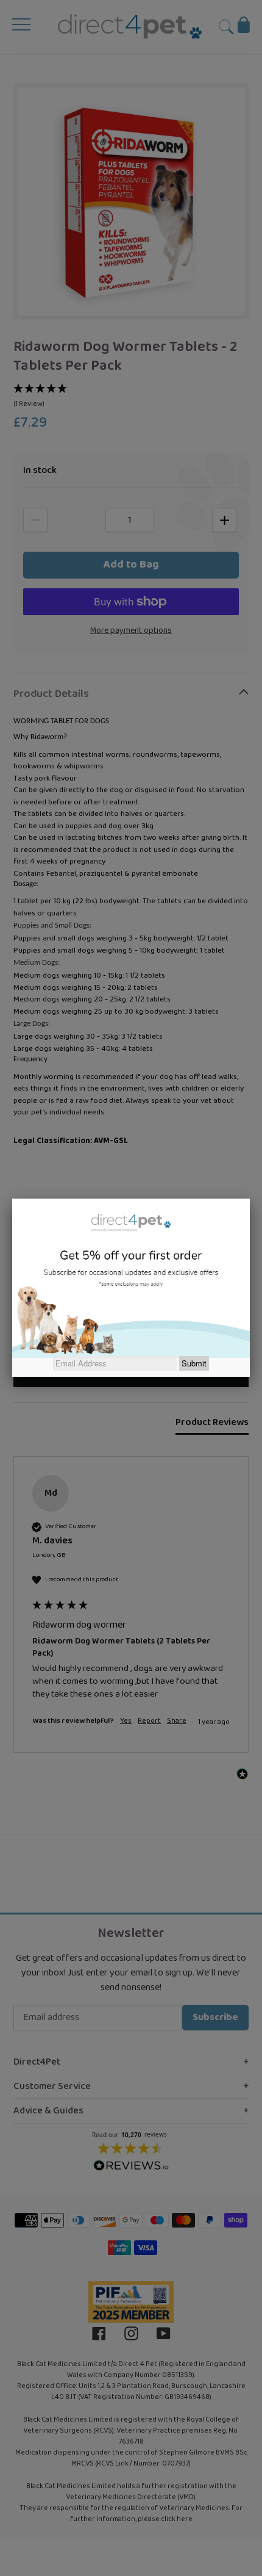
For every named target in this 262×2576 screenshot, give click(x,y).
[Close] (250, 1199)
